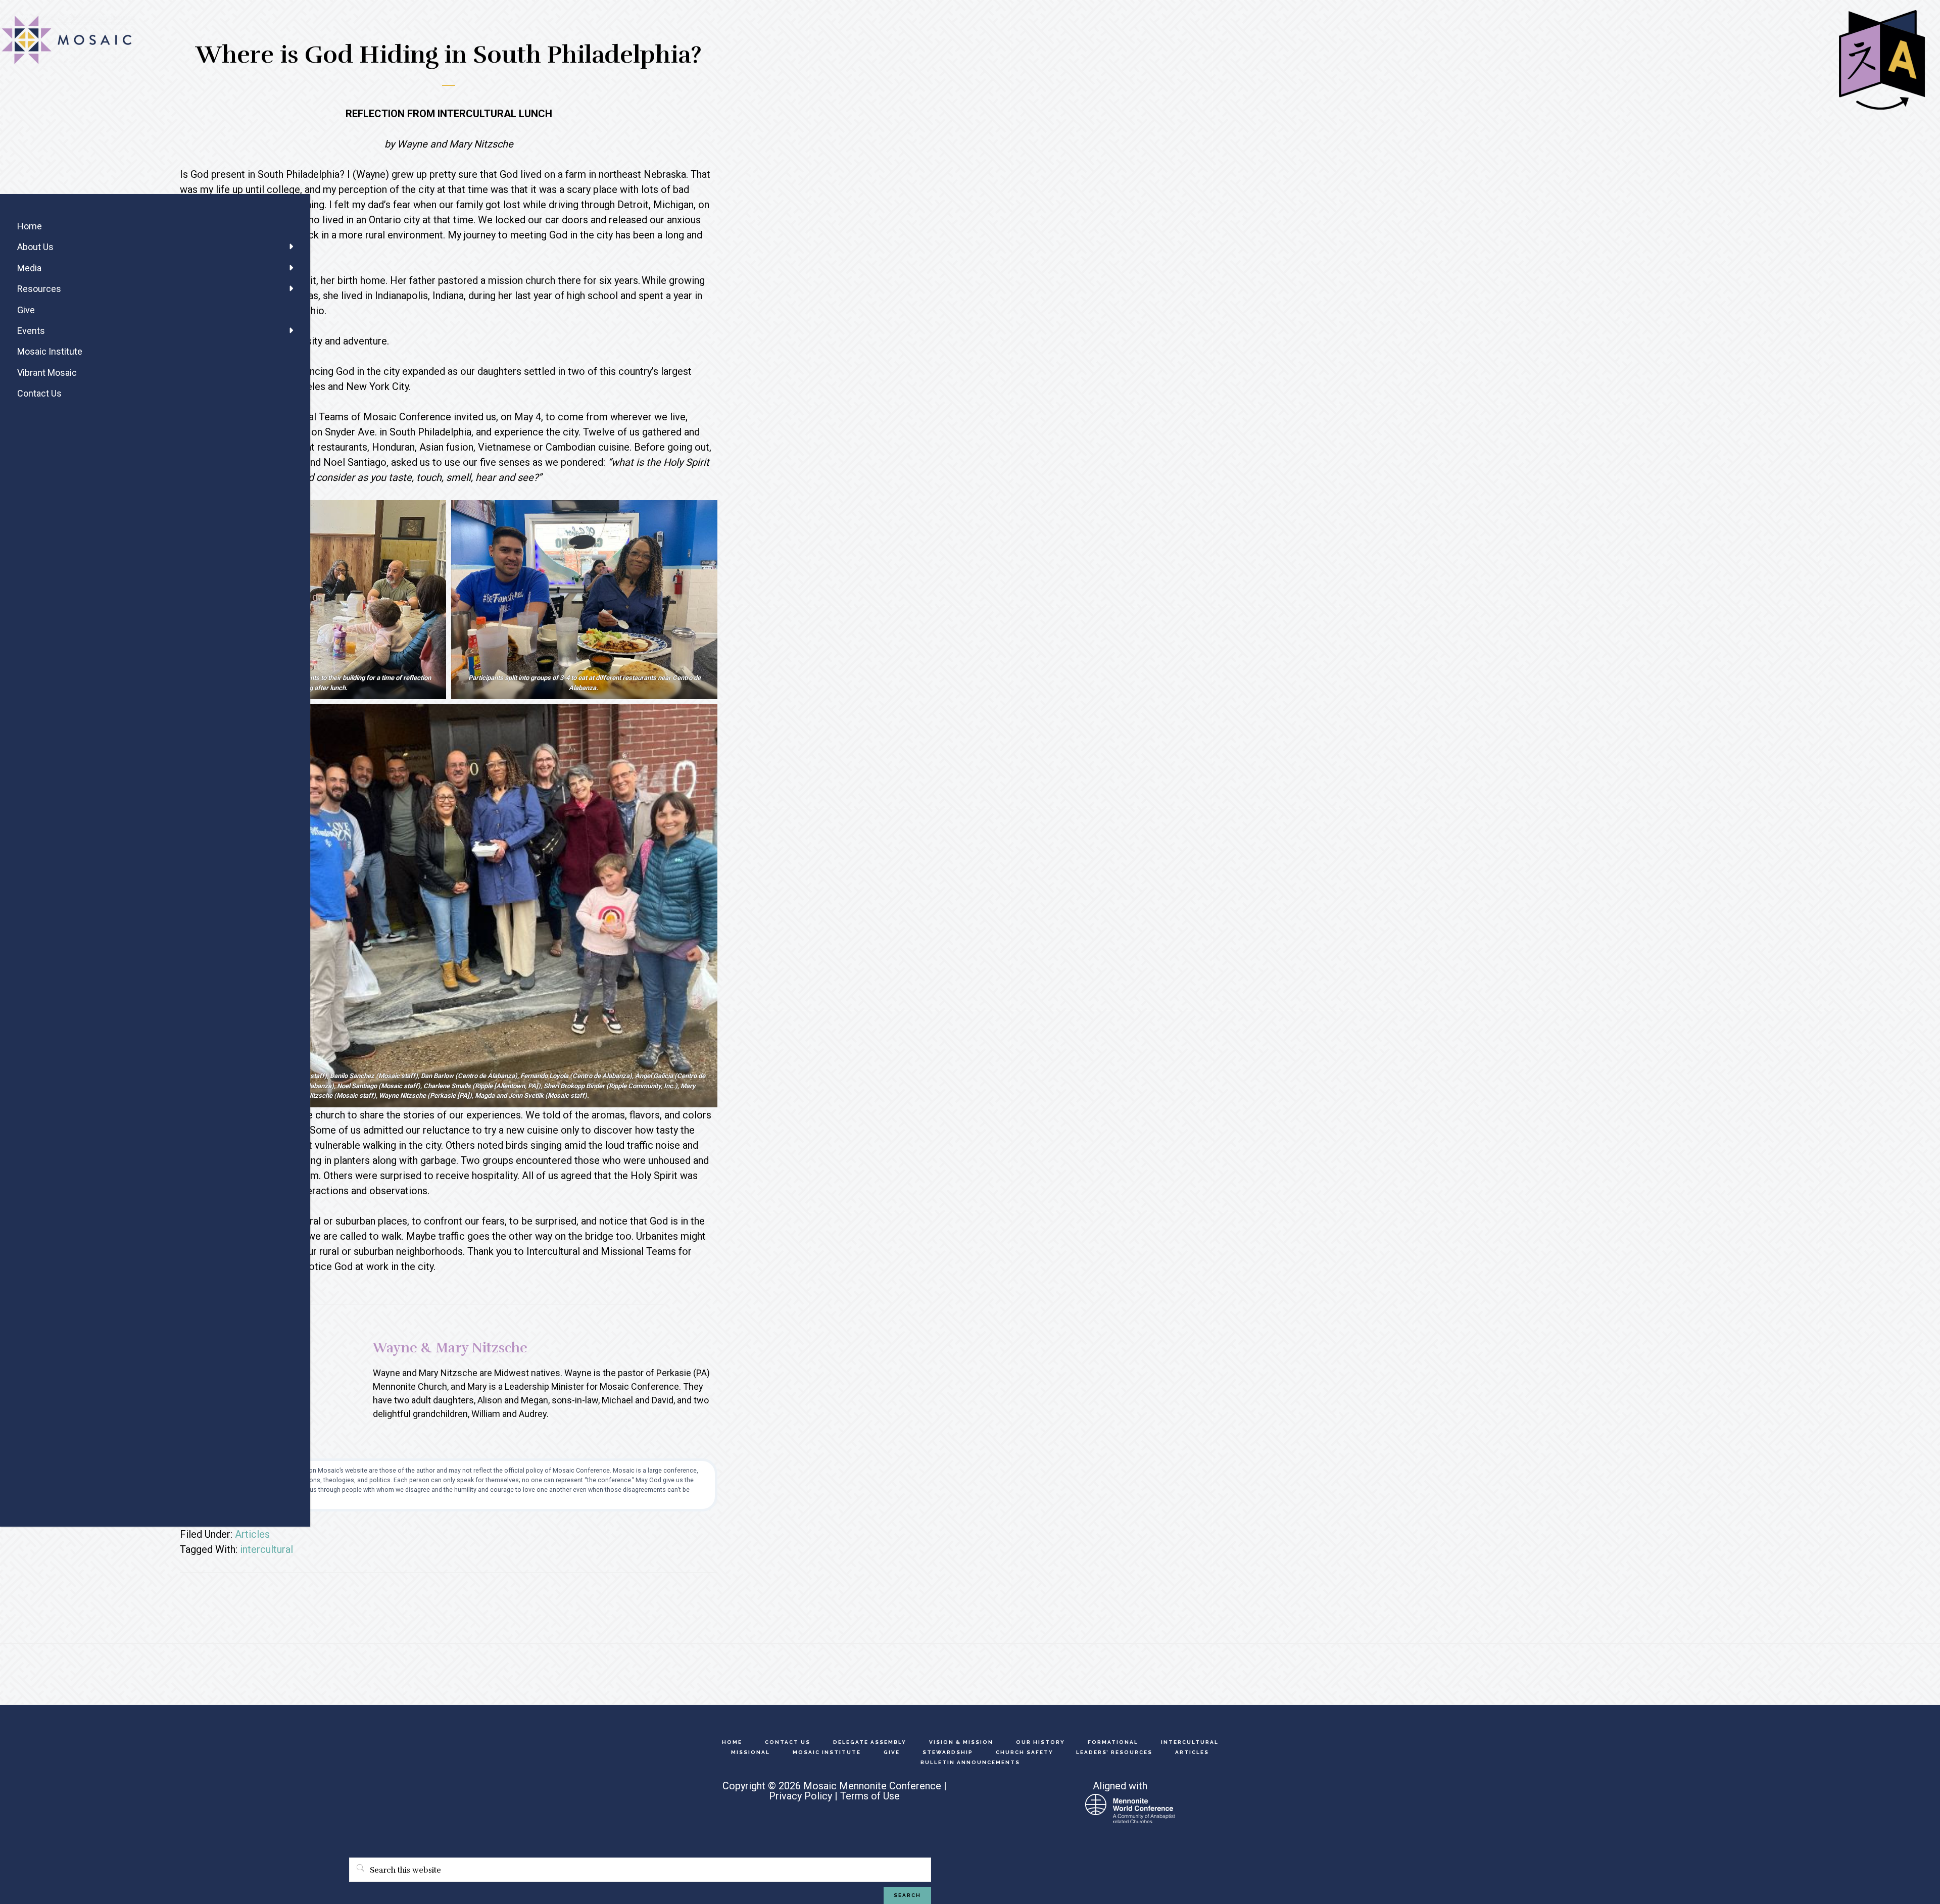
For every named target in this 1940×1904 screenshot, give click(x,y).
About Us (35, 247)
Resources (39, 289)
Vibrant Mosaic (47, 373)
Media (29, 268)
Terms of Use (870, 1796)
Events (31, 331)
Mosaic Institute (50, 351)
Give (26, 310)
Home (30, 226)
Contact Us (39, 393)
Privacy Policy (801, 1796)
